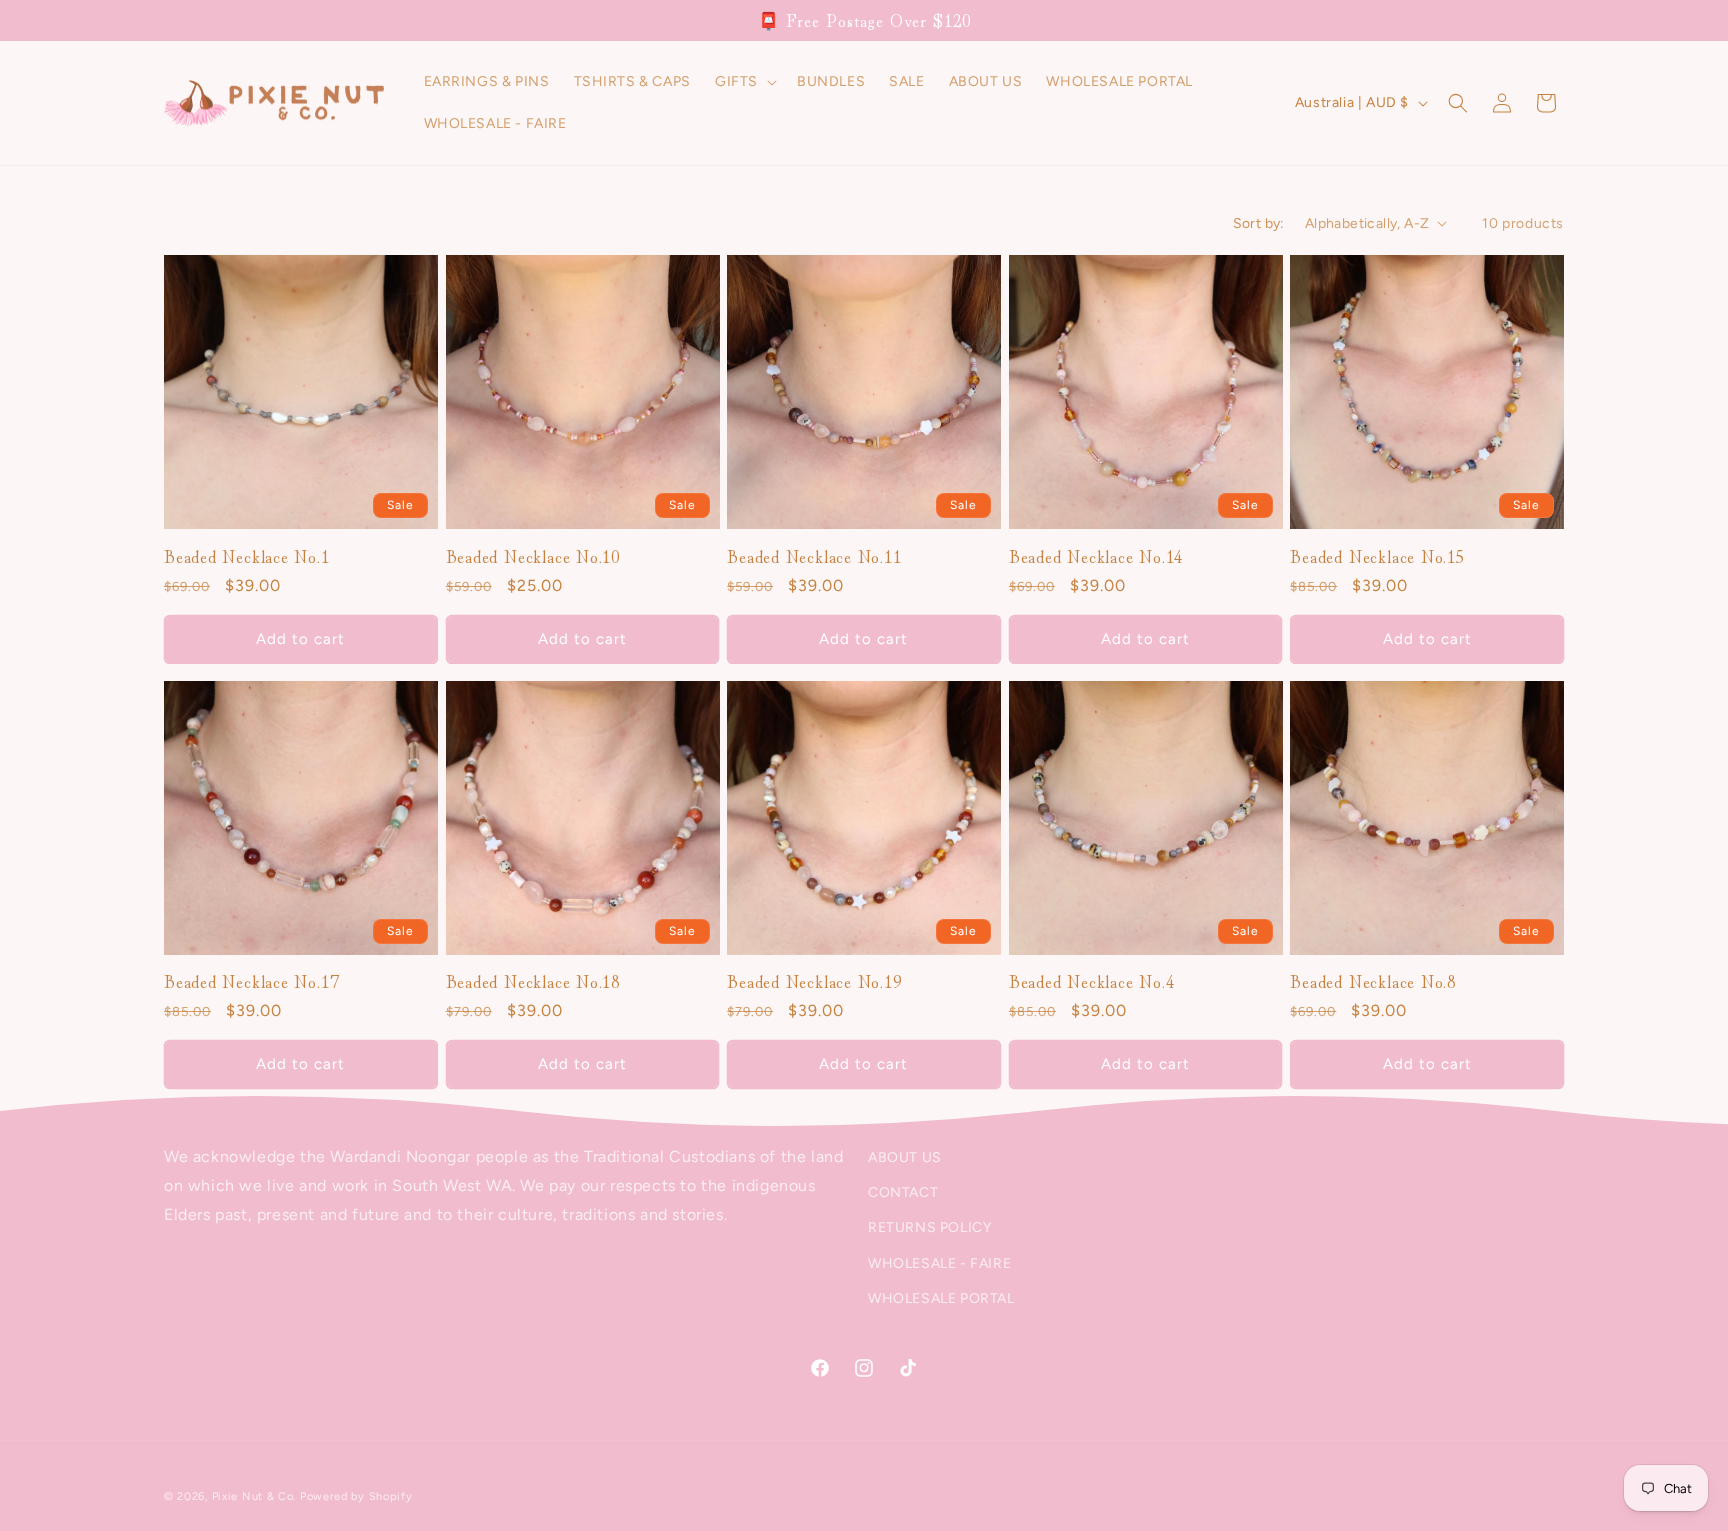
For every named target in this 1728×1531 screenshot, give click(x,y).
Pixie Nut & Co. (254, 1496)
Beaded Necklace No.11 (814, 555)
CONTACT (903, 1193)
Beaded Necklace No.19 (814, 982)
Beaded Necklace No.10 (533, 555)
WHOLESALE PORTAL (941, 1298)
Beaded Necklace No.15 (1377, 555)
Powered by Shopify (356, 1496)
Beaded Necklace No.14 (1096, 555)
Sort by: (1259, 223)
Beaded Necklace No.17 (251, 982)
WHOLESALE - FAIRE (939, 1263)
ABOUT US (905, 1157)
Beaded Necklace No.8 (1373, 982)
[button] (744, 82)
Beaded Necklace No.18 (533, 982)
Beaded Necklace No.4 (1092, 982)
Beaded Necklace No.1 (247, 555)
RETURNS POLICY (929, 1228)
